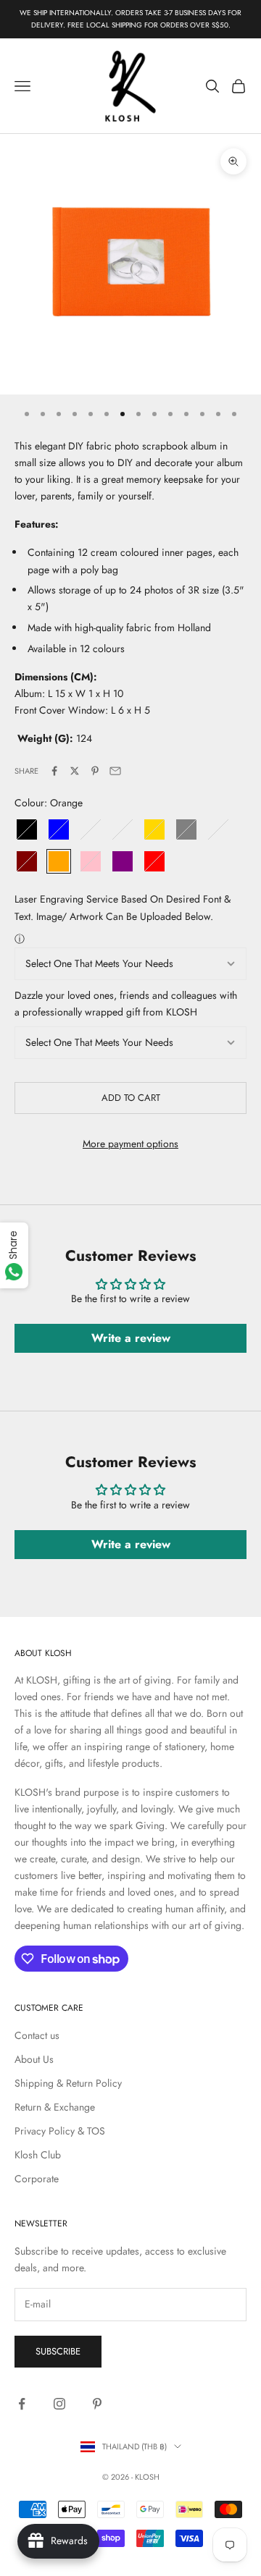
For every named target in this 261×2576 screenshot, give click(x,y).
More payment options (130, 1144)
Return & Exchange (55, 2107)
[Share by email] (115, 771)
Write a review (131, 1338)
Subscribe (58, 2351)
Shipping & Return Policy (68, 2083)
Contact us (37, 2035)
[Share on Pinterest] (95, 771)
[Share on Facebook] (54, 771)
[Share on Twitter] (75, 771)
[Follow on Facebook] (22, 2404)
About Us (34, 2059)
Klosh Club (38, 2155)
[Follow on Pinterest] (97, 2404)
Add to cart (131, 1098)
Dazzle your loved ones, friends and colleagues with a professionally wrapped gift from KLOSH (126, 1004)
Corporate (37, 2179)
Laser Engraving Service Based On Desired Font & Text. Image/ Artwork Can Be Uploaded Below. (123, 907)
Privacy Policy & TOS (60, 2131)
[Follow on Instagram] (59, 2404)
